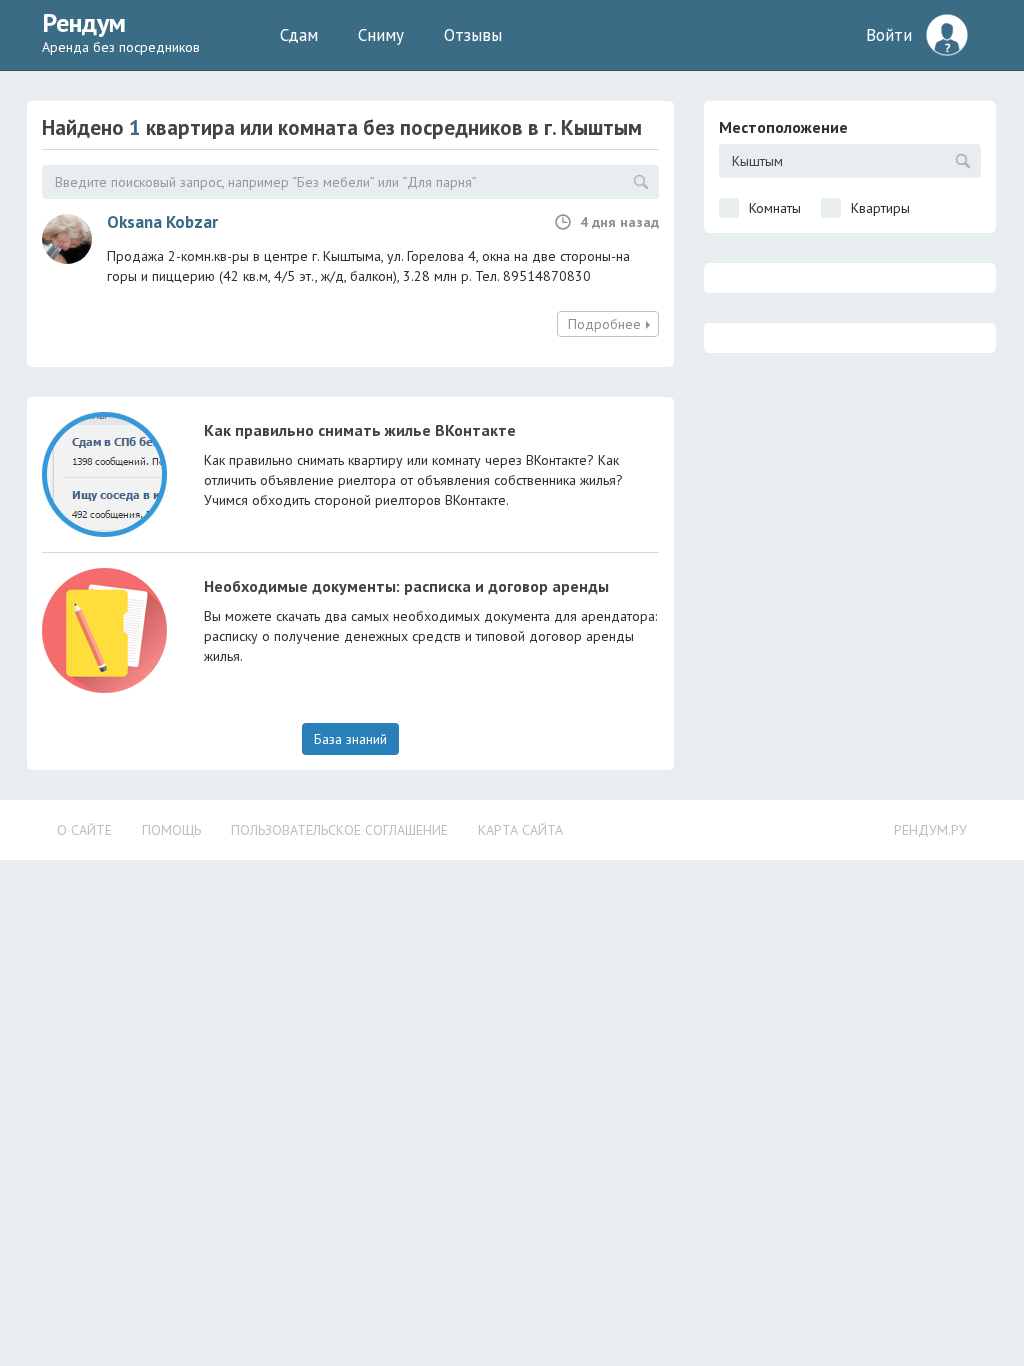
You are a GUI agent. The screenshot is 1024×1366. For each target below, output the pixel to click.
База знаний (350, 739)
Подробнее (604, 324)
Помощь (171, 830)
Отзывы (473, 35)
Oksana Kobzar (162, 222)
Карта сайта (520, 830)
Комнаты (775, 208)
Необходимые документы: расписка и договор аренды (406, 586)
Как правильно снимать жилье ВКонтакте (360, 430)
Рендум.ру (930, 830)
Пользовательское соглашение (339, 830)
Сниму (381, 35)
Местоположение (783, 127)
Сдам (299, 35)
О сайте (84, 830)
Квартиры (880, 208)
